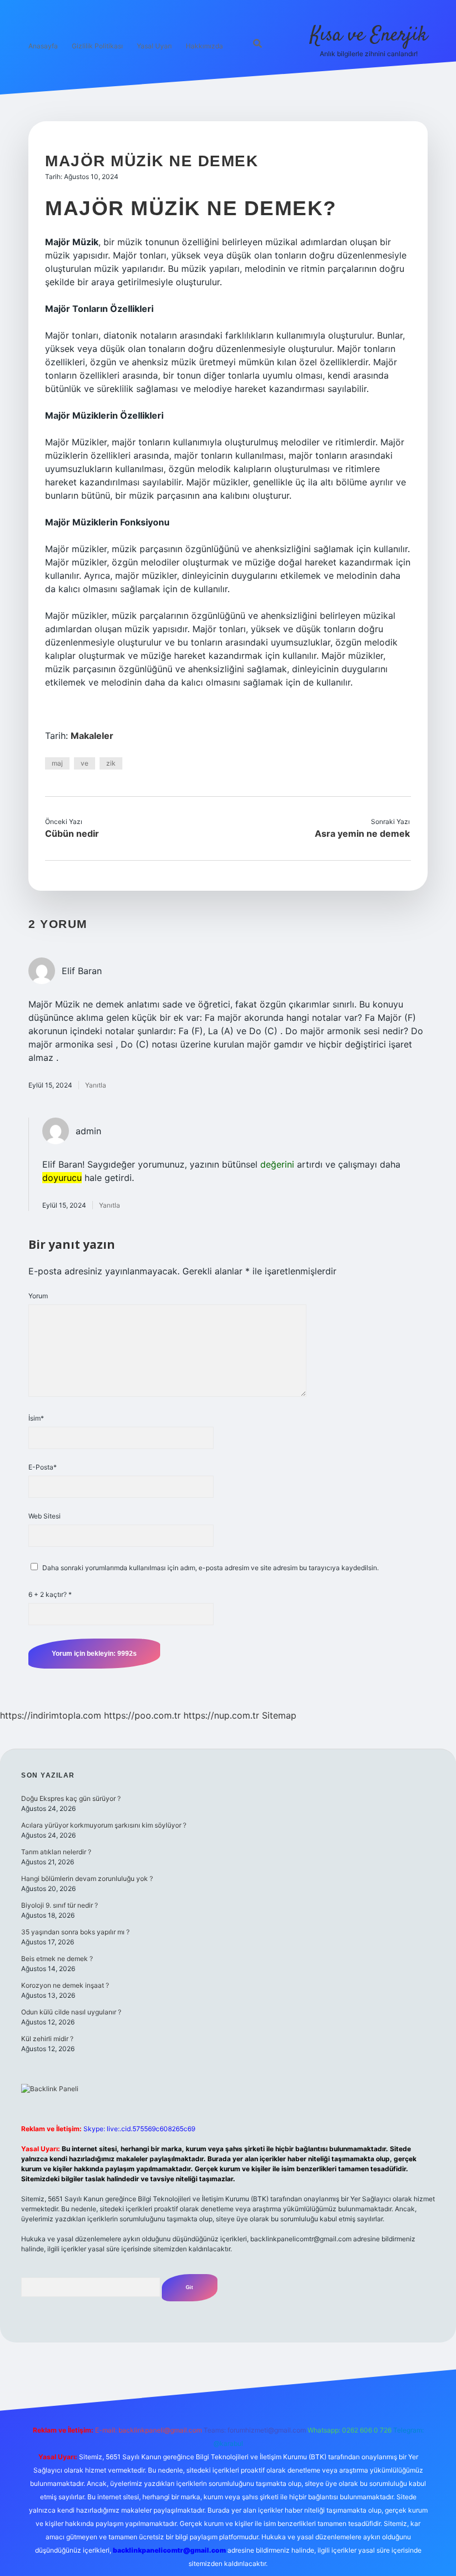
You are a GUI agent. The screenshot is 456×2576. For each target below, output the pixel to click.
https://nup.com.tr (221, 1715)
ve (85, 763)
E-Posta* (43, 1467)
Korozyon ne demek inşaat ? (65, 1985)
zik (111, 763)
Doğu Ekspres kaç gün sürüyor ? (71, 1798)
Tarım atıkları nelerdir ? (56, 1852)
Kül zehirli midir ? (47, 2039)
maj (57, 763)
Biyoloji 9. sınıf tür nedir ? (60, 1905)
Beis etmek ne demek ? (57, 1959)
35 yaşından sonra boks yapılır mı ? (75, 1932)
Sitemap (279, 1715)
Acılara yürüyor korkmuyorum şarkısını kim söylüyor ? (104, 1825)
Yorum (38, 1296)
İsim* (36, 1418)
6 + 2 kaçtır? (50, 1594)
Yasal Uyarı (154, 46)
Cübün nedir (72, 833)
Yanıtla (96, 1085)
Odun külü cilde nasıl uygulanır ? (71, 2012)
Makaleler (92, 736)
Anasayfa (43, 46)
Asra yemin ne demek (362, 833)
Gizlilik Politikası (97, 46)
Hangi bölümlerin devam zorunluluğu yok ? (87, 1878)
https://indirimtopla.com (51, 1715)
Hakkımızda (204, 46)
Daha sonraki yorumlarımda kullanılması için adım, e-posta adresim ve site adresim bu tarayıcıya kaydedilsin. (210, 1568)
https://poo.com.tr (142, 1715)
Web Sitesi (44, 1516)
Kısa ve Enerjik (369, 35)
